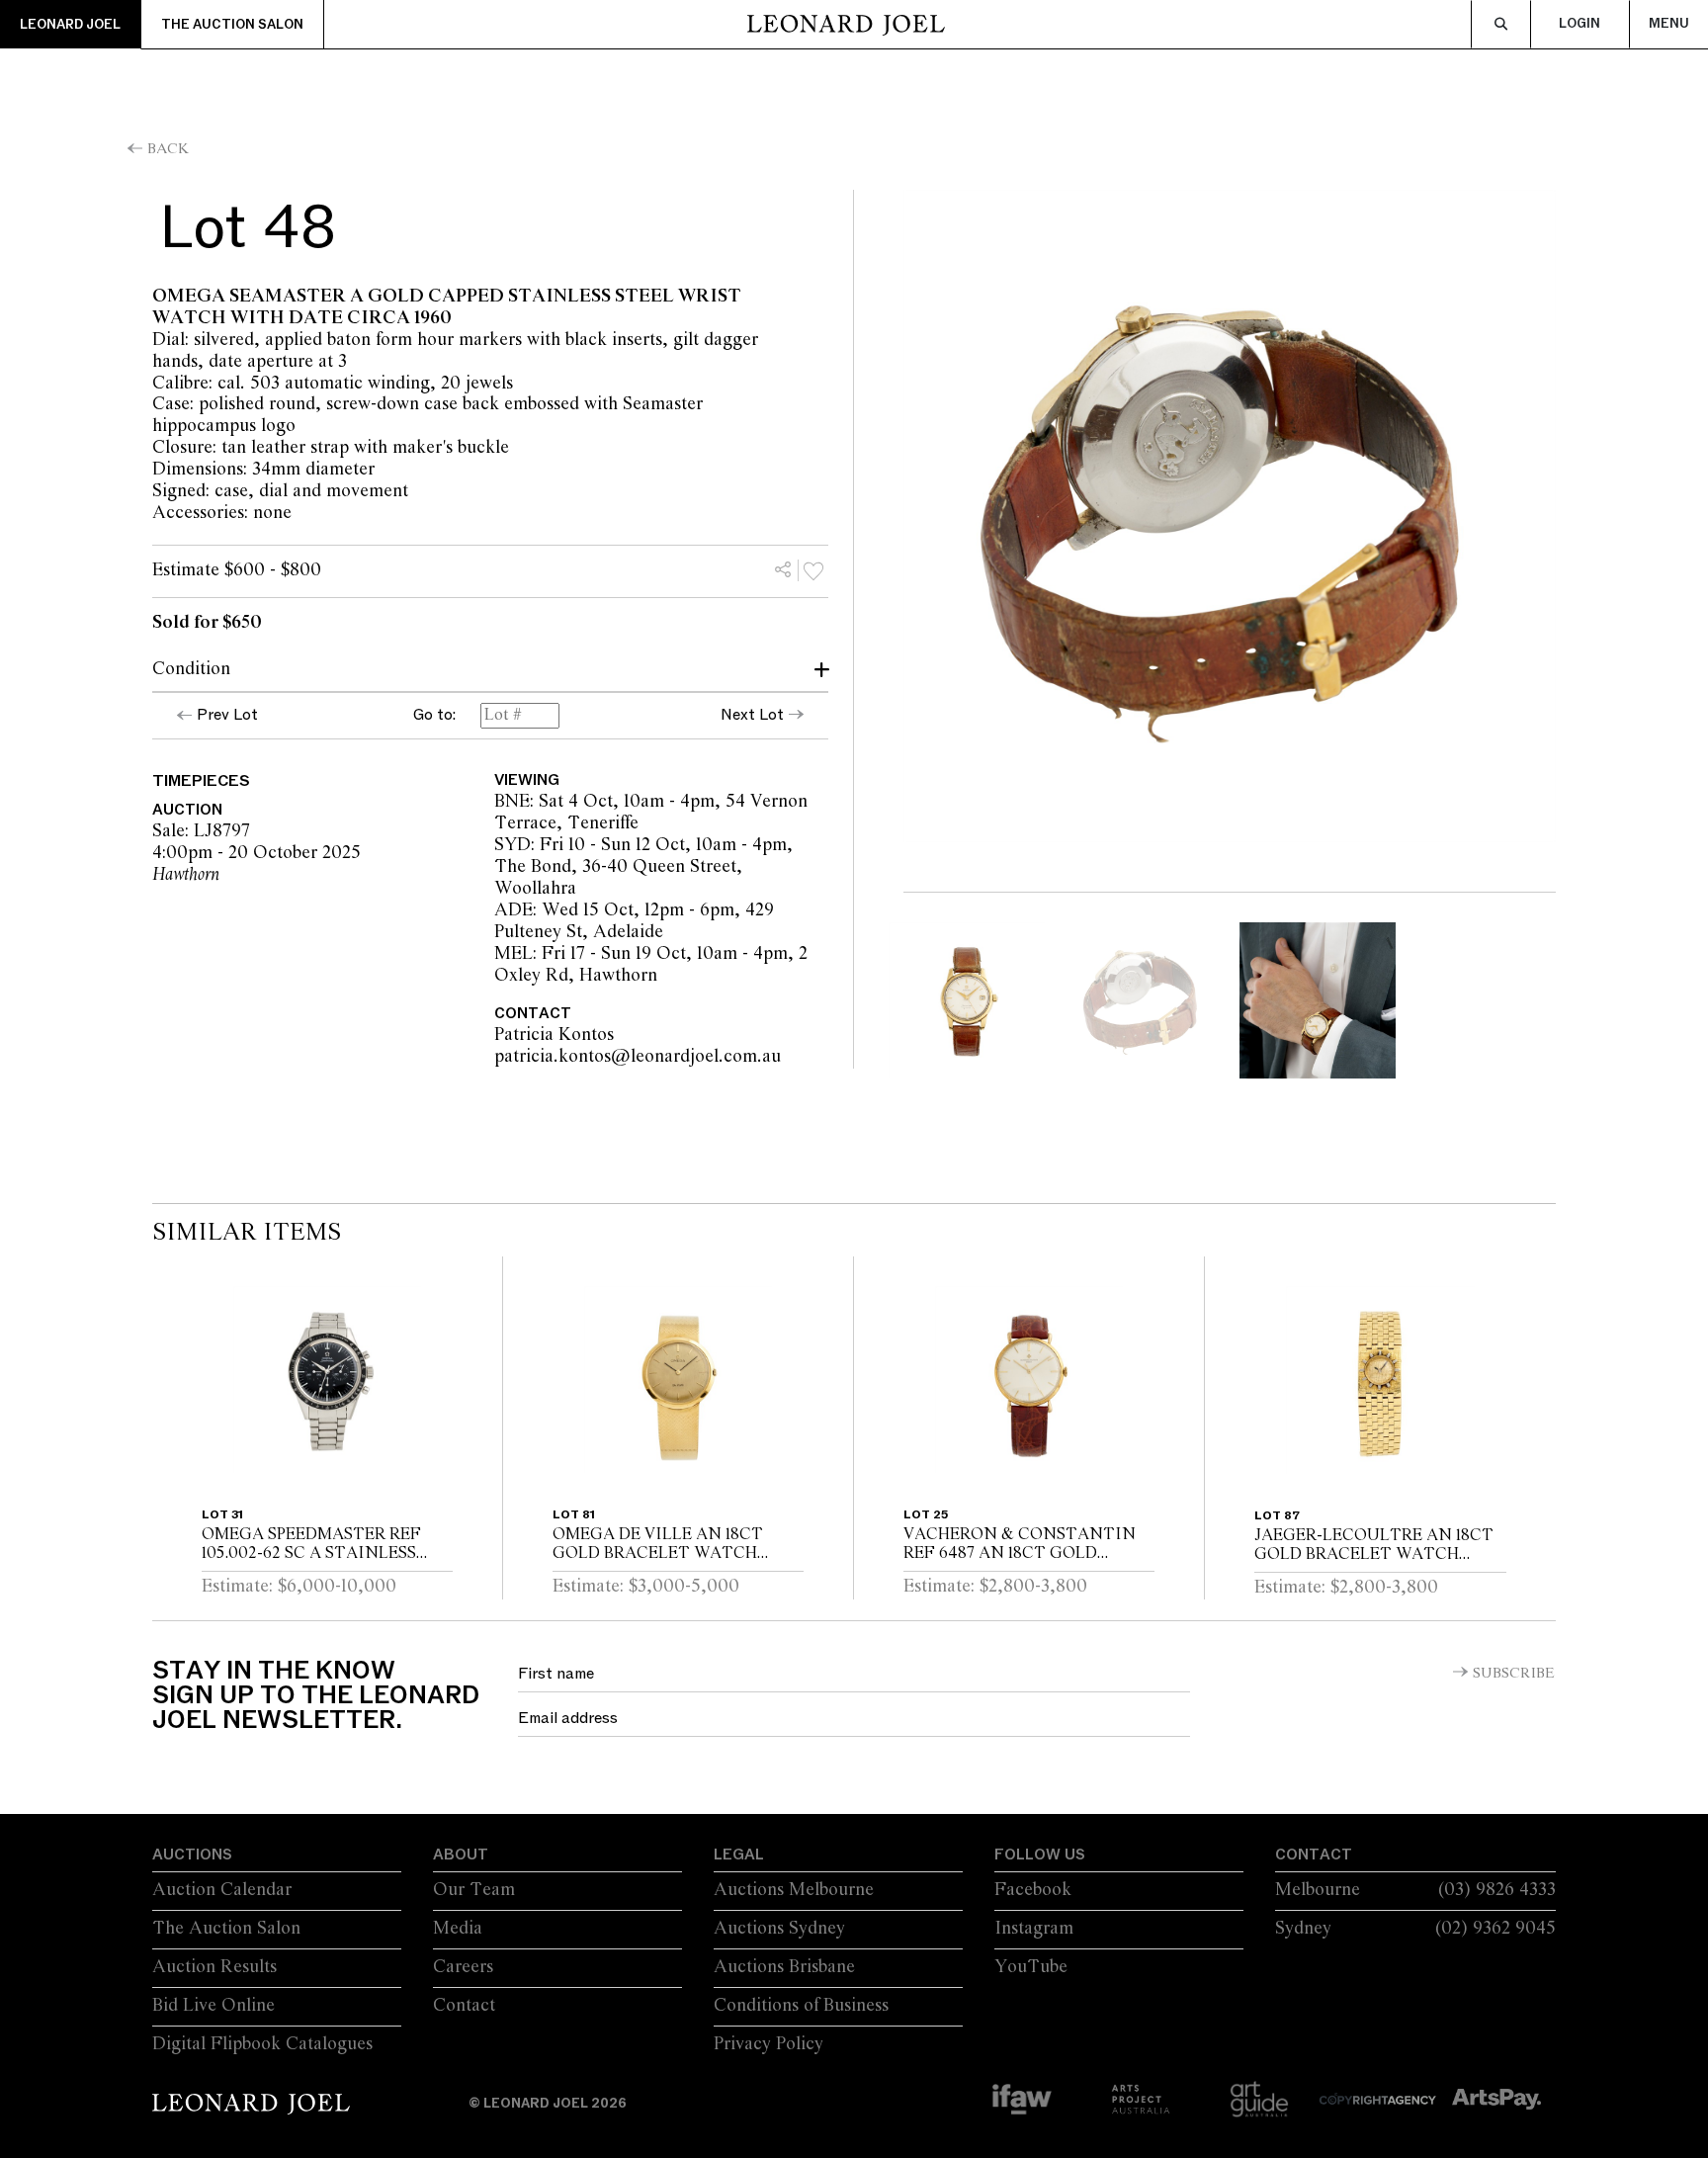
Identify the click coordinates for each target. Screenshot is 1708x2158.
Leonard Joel (70, 25)
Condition (191, 669)
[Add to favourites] (813, 570)
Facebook (1033, 1890)
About (461, 1855)
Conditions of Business (801, 2006)
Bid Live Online (213, 2006)
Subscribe (1514, 1674)
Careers (463, 1967)
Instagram (1034, 1929)
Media (458, 1929)
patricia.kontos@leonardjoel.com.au (751, 1057)
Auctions (192, 1855)
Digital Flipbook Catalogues (262, 2044)
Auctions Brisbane (784, 1967)
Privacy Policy (769, 2044)
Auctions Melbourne (794, 1890)
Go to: (434, 716)
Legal (739, 1855)
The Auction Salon (232, 25)
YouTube (1031, 1967)
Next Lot (752, 715)
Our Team (474, 1890)
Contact (464, 2006)
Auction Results (214, 1967)
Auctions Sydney (779, 1929)
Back (168, 149)
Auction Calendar (222, 1890)
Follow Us (1040, 1855)
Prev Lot (227, 715)
